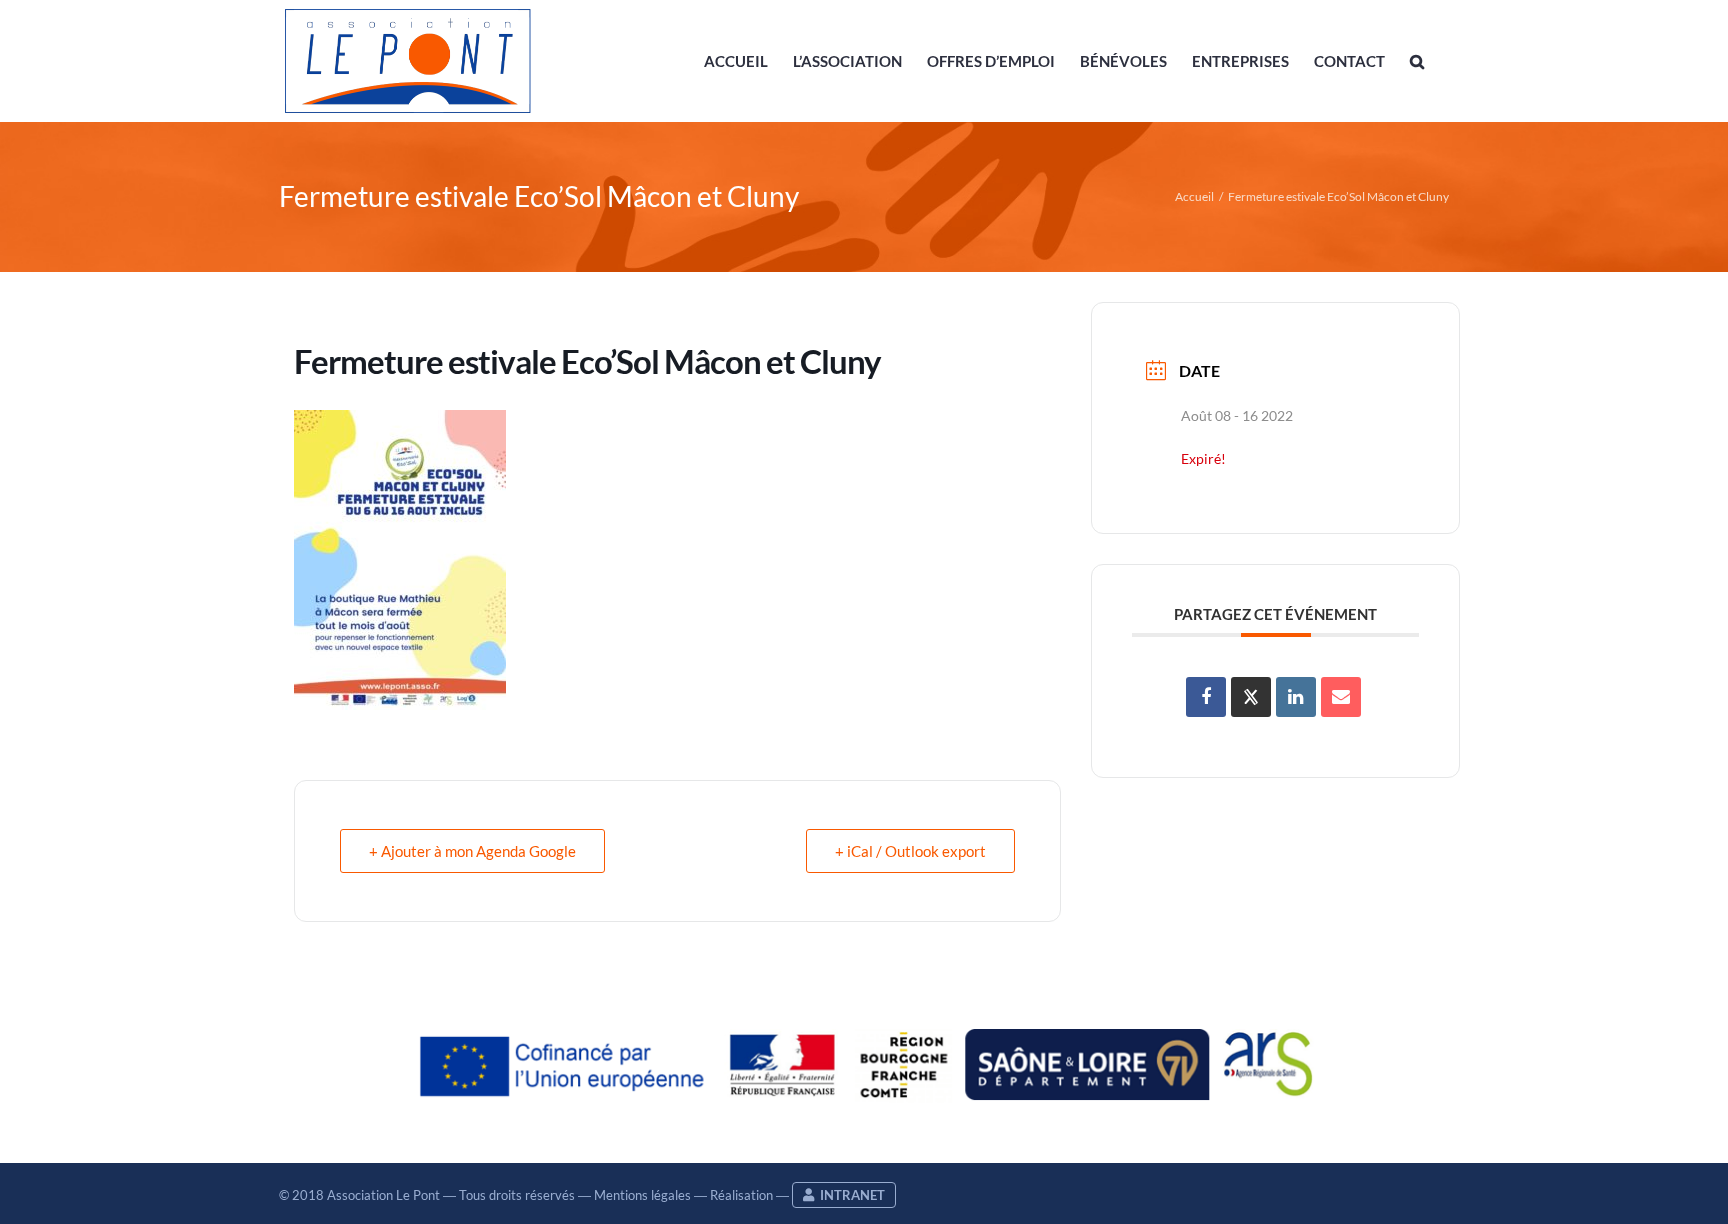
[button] (1417, 61)
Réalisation (741, 1195)
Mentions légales (642, 1195)
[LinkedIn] (1296, 697)
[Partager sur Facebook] (1206, 697)
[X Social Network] (1251, 697)
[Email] (1341, 697)
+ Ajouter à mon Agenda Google (472, 851)
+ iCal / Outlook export (910, 851)
